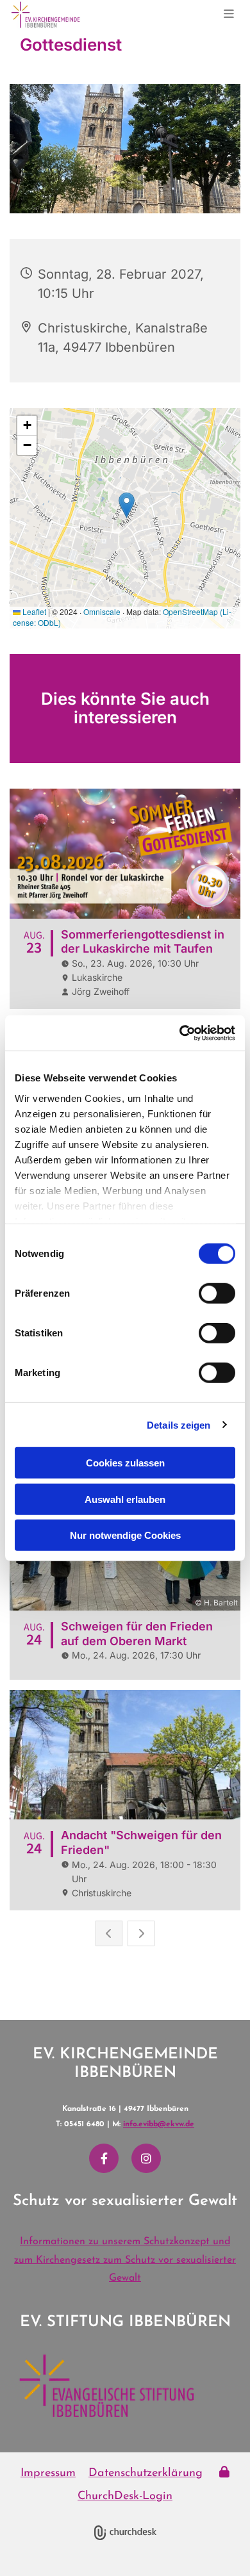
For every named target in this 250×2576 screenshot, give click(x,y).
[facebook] (104, 2158)
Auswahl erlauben (125, 1499)
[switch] (217, 1293)
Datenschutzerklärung (146, 2473)
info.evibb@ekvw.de (159, 2124)
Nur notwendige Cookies (125, 1535)
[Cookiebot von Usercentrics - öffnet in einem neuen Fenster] (180, 1033)
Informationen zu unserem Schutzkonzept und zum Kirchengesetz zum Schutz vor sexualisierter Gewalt (125, 2260)
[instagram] (146, 2158)
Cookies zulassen (125, 1463)
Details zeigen (179, 1424)
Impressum (48, 2473)
